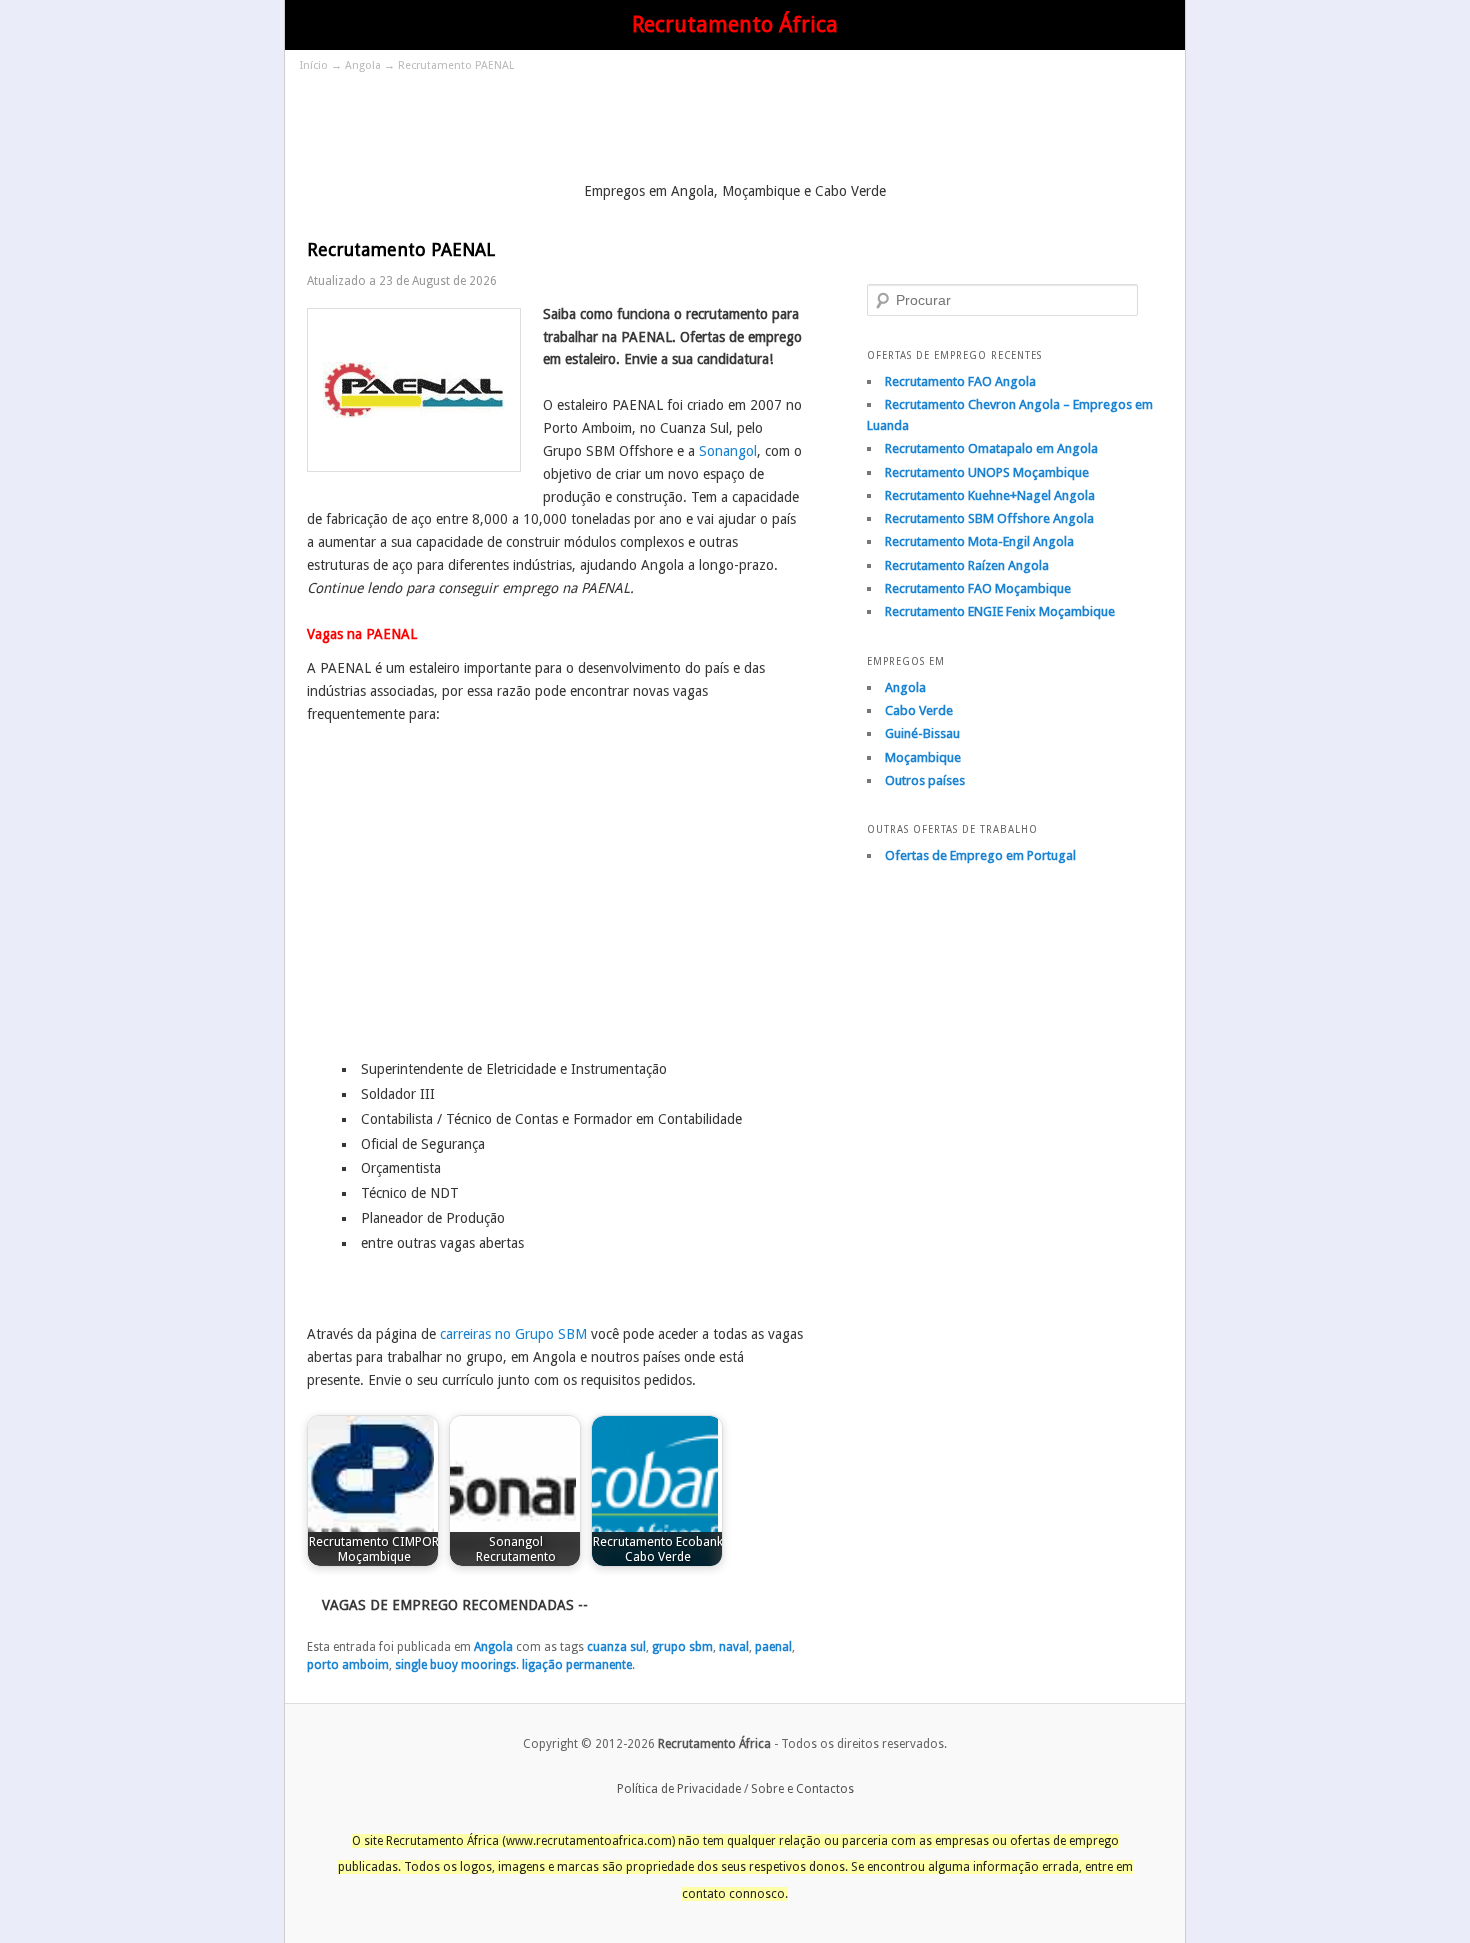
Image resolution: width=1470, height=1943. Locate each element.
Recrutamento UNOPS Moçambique (987, 472)
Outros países (925, 780)
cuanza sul (616, 1647)
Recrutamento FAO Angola (960, 381)
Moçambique (923, 757)
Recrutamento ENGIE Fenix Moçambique (1000, 611)
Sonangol (728, 451)
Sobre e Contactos (802, 1789)
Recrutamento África (735, 24)
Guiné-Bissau (922, 733)
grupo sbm (682, 1647)
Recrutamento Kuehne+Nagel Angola (990, 495)
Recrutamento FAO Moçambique (978, 588)
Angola (363, 65)
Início (314, 65)
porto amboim (348, 1665)
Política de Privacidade (679, 1789)
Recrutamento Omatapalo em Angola (991, 448)
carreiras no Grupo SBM (513, 1334)
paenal (773, 1647)
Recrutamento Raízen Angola (967, 565)
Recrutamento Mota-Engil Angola (979, 541)
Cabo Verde (919, 710)
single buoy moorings (455, 1665)
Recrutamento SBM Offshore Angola (989, 518)
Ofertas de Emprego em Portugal (980, 855)
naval (734, 1647)
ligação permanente (577, 1665)
